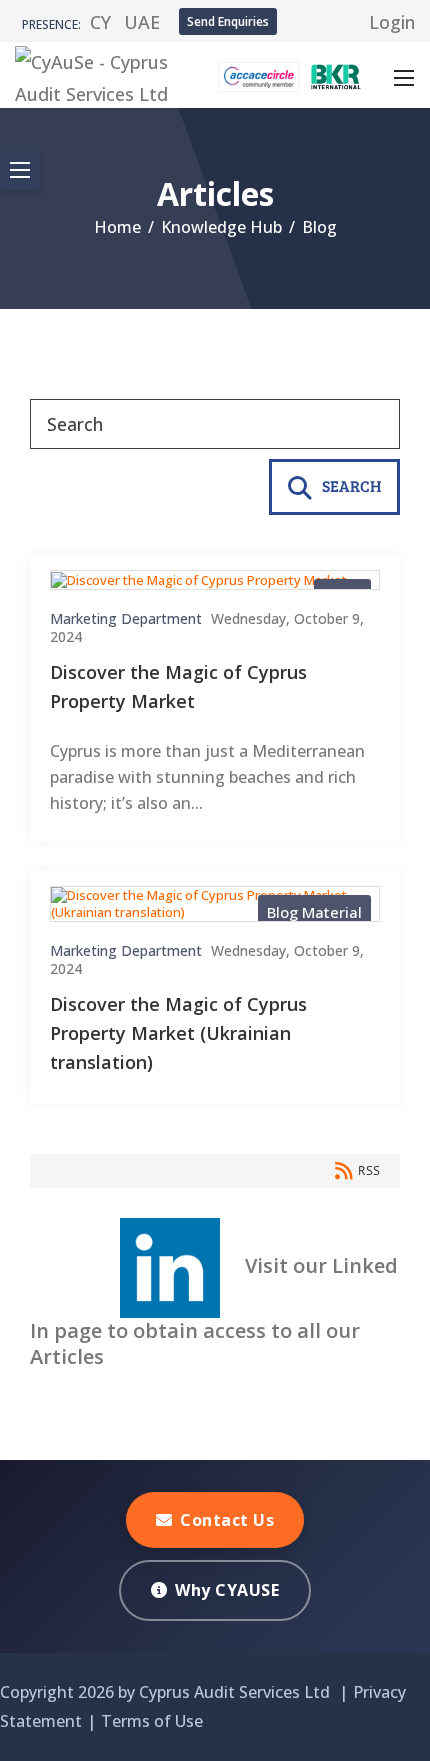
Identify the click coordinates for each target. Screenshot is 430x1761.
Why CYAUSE (227, 1590)
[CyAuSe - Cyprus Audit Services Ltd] (94, 73)
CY (100, 22)
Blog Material (314, 912)
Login (392, 22)
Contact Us (227, 1520)
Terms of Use (152, 1721)
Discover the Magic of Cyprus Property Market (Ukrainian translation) (178, 1033)
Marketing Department (126, 619)
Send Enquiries (228, 21)
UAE (142, 22)
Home (117, 227)
